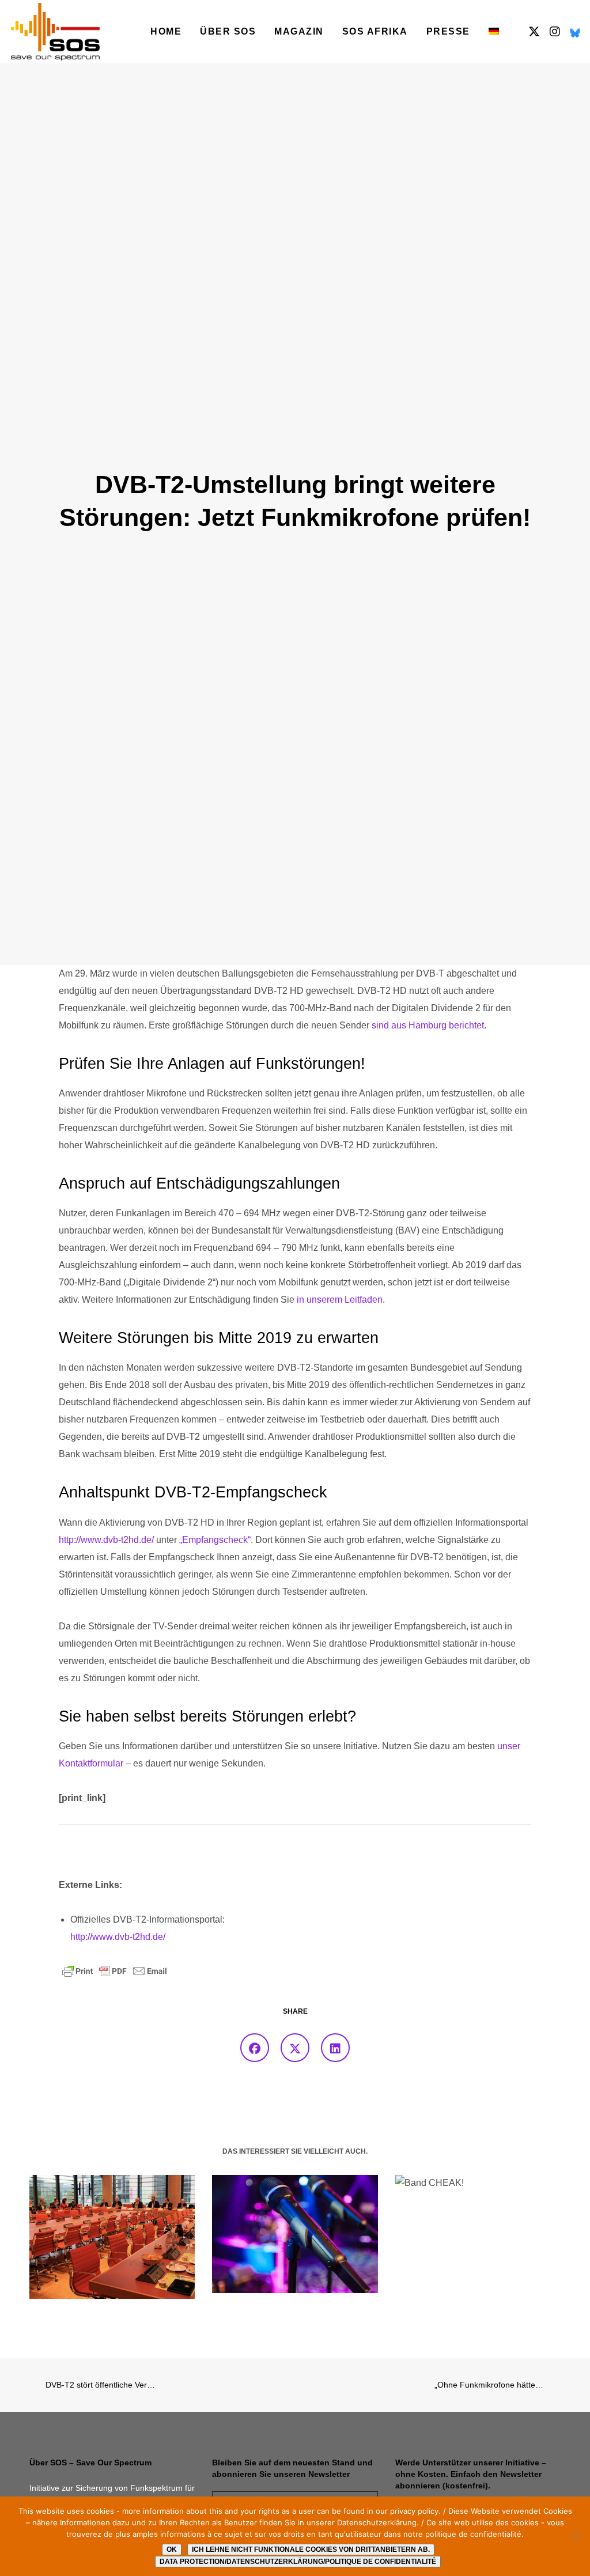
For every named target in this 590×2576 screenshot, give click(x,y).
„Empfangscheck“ (215, 1540)
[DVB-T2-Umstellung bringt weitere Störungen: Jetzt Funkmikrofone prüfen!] (255, 2048)
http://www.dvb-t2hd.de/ (106, 1540)
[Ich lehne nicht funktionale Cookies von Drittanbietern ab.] (576, 2536)
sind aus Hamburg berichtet (428, 1025)
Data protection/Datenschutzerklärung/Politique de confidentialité (298, 2562)
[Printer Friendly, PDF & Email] (115, 1970)
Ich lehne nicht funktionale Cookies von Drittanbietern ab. (311, 2549)
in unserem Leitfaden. (341, 1300)
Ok (172, 2549)
